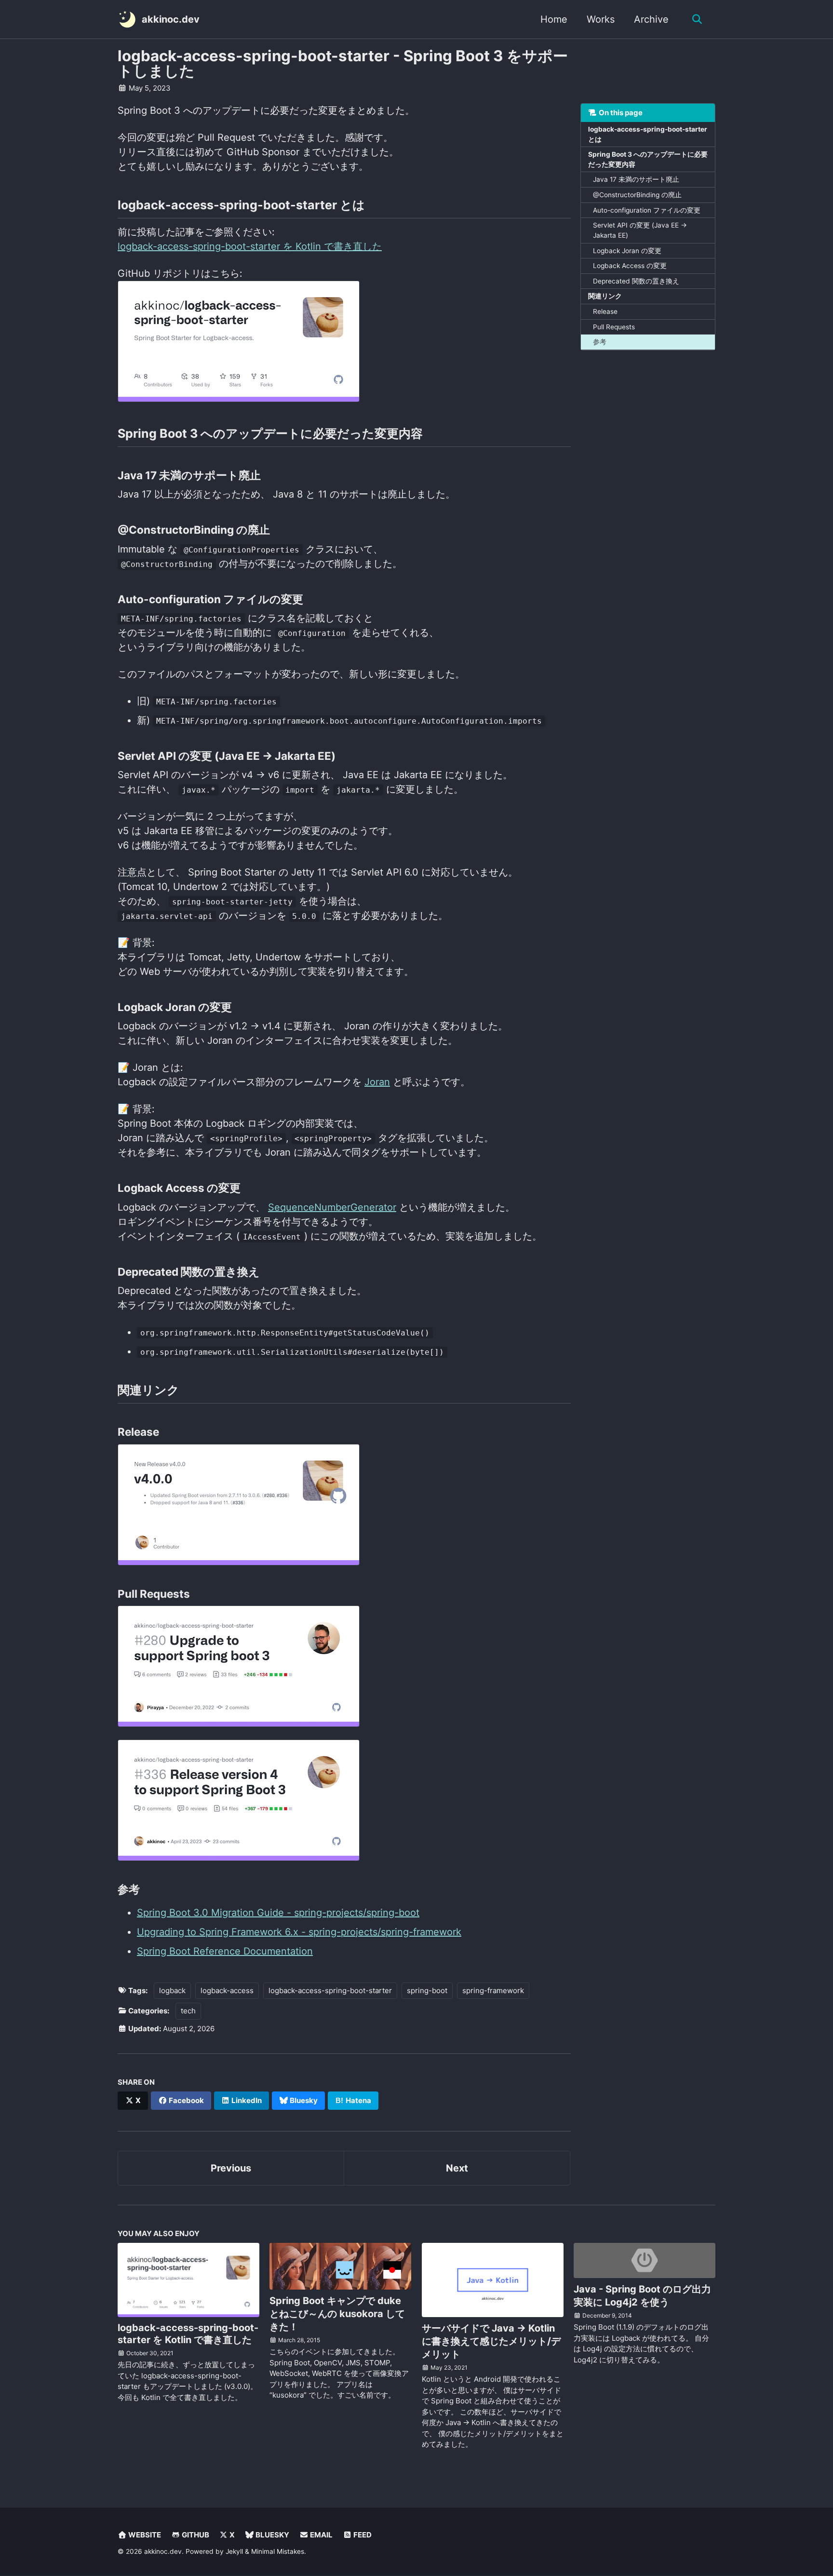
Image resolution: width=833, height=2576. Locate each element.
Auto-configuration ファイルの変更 (647, 210)
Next (457, 2168)
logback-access (227, 1990)
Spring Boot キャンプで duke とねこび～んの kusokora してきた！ (337, 2314)
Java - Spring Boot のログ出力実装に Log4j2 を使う (642, 2296)
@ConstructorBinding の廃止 (637, 195)
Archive (651, 19)
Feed (362, 2535)
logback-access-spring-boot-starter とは (648, 134)
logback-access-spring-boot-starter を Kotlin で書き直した (250, 246)
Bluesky (303, 2100)
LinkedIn (246, 2100)
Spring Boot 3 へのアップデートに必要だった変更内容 (648, 159)
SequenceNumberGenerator (332, 1207)
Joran (377, 1082)
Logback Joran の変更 (627, 250)
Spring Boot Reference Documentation (225, 1951)
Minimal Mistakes (278, 2551)
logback (172, 1990)
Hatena (358, 2100)
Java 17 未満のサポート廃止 (636, 179)
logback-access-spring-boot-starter (330, 1990)
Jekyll (234, 2551)
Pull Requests (614, 326)
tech (188, 2011)
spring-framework (493, 1990)
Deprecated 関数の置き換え (636, 281)
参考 (600, 342)
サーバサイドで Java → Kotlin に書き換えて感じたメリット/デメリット (491, 2341)
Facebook (186, 2100)
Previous (231, 2168)
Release (605, 311)
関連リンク (605, 296)
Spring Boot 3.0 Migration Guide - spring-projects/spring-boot (278, 1913)
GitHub (195, 2535)
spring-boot (427, 1990)
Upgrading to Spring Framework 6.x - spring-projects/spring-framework (299, 1932)
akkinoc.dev (171, 19)
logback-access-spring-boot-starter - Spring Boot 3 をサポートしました (343, 63)
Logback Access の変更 (630, 266)
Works (601, 19)
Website (144, 2535)
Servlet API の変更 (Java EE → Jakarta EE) (640, 230)
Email (321, 2535)
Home (554, 19)
